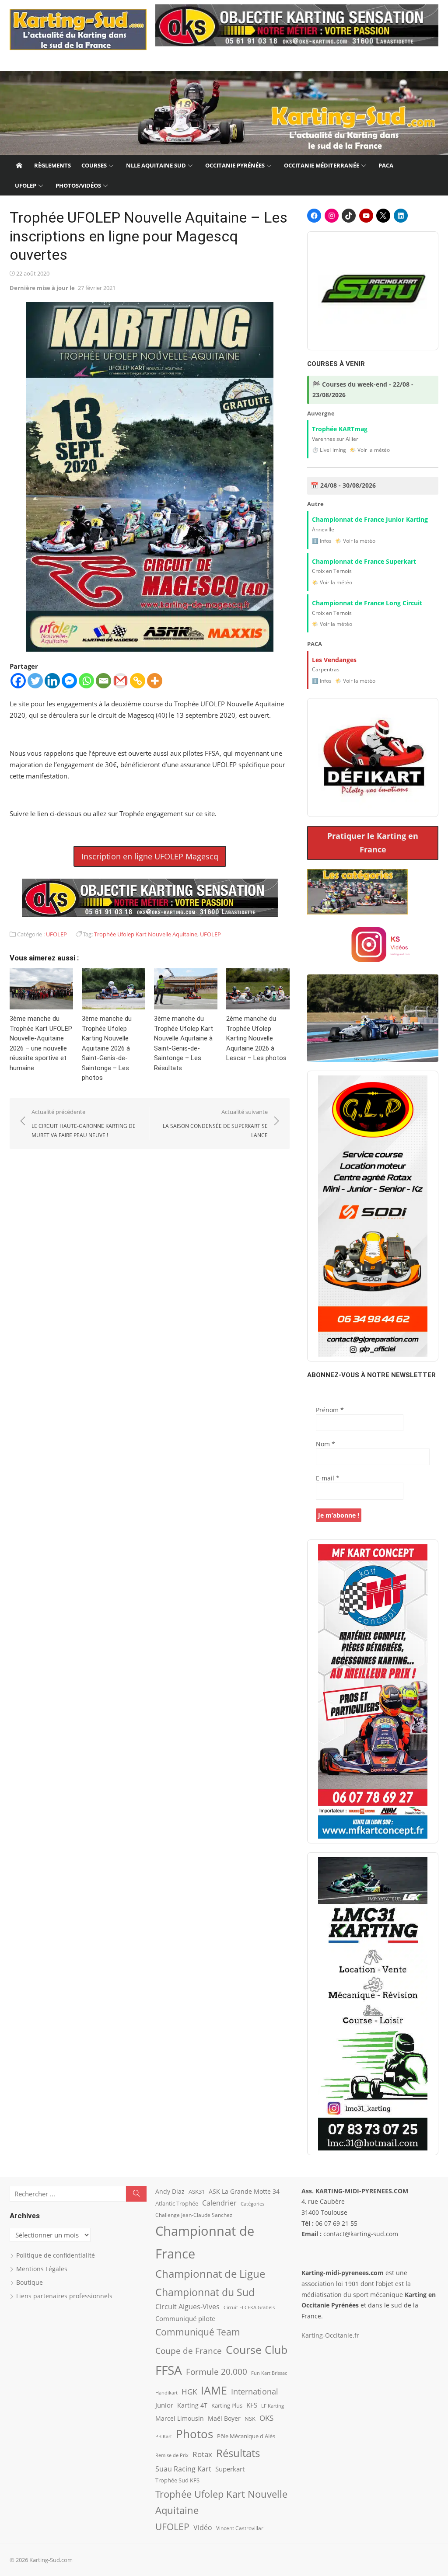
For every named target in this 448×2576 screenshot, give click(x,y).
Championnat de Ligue (210, 2274)
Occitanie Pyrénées (235, 165)
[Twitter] (35, 681)
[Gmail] (121, 681)
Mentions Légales (42, 2269)
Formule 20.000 (217, 2372)
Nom (325, 1444)
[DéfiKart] (373, 757)
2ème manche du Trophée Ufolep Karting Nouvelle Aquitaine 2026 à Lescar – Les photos (256, 1038)
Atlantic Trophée (177, 2203)
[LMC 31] (373, 2004)
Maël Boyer (224, 2418)
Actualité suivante (215, 1123)
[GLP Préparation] (373, 1216)
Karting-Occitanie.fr (330, 2335)
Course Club (257, 2349)
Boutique (30, 2282)
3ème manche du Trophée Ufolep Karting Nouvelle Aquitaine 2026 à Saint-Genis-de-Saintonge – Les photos (107, 1048)
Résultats (238, 2453)
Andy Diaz (170, 2191)
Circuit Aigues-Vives (187, 2307)
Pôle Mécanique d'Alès (246, 2436)
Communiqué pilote (185, 2318)
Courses (94, 165)
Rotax (202, 2454)
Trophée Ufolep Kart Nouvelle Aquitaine (146, 934)
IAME (214, 2390)
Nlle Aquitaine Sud (156, 165)
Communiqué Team (198, 2332)
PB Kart (164, 2436)
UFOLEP (26, 185)
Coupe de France (189, 2351)
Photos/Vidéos (78, 185)
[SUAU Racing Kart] (373, 291)
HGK (189, 2391)
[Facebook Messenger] (69, 681)
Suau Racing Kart (183, 2469)
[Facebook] (18, 681)
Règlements (52, 165)
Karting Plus (227, 2405)
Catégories (252, 2204)
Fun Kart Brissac (269, 2373)
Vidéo (203, 2527)
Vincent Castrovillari (240, 2528)
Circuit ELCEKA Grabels (249, 2307)
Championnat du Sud (205, 2292)
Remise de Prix (172, 2455)
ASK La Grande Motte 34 (244, 2191)
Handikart (166, 2393)
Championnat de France (205, 2242)
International (255, 2391)
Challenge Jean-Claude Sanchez (194, 2215)
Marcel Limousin (180, 2418)
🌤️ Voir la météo (370, 450)
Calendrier (219, 2203)
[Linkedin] (52, 681)
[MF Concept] (373, 1692)
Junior (164, 2405)
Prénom (330, 1410)
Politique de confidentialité (56, 2255)
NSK (250, 2419)
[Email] (103, 681)
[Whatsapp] (86, 681)
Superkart (230, 2469)
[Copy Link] (138, 681)
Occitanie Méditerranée (322, 165)
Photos (194, 2434)
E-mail (328, 1478)
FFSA (169, 2370)
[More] (155, 681)
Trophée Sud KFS (177, 2480)
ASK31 (197, 2192)
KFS (252, 2405)
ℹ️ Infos (322, 541)
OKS (266, 2418)
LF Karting (273, 2406)
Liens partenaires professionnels (64, 2296)
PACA (386, 165)
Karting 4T (192, 2405)
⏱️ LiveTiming (329, 450)
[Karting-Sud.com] (224, 113)
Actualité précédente (84, 1123)
